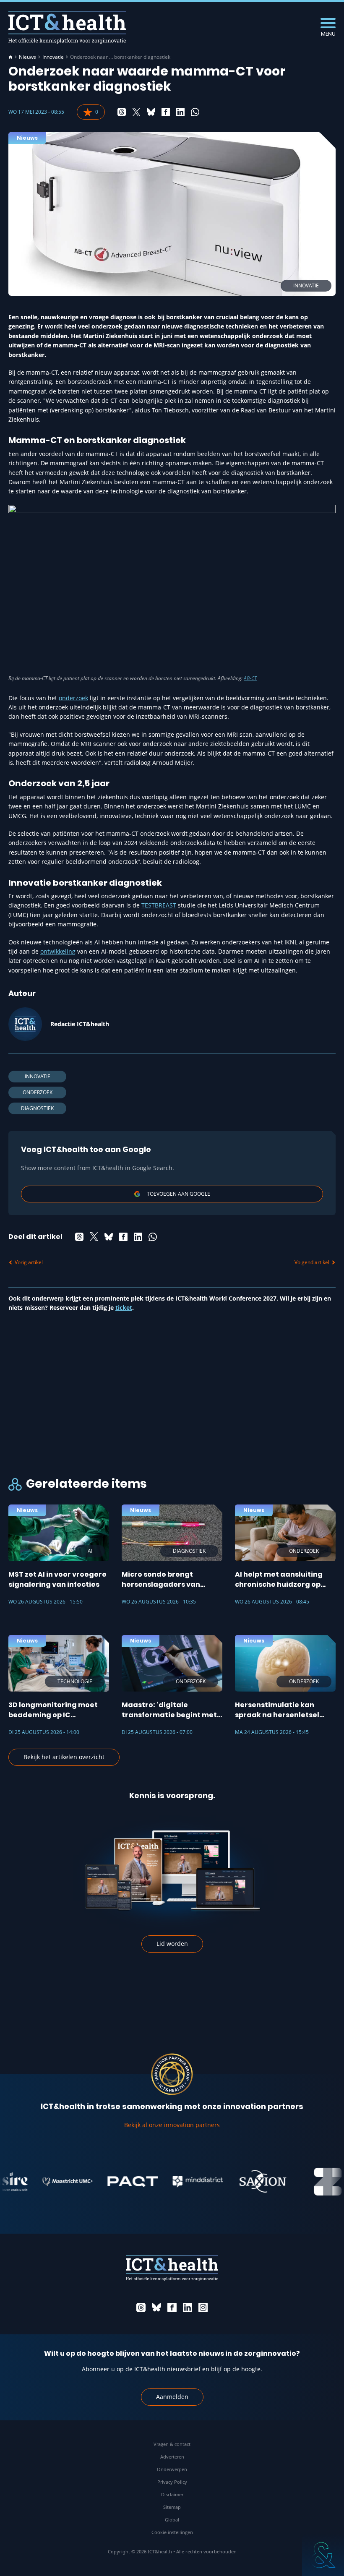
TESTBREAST (159, 905)
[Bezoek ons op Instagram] (203, 2307)
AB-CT (250, 678)
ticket (124, 1308)
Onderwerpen (172, 2469)
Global (172, 2520)
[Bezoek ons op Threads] (141, 2307)
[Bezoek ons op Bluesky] (156, 2307)
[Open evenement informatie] (323, 2555)
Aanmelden (172, 2397)
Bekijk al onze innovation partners (172, 2125)
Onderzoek (38, 1092)
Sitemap (172, 2507)
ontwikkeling (58, 951)
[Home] (10, 57)
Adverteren (172, 2457)
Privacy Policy (172, 2482)
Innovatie (53, 57)
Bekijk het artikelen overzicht (64, 1757)
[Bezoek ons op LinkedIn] (188, 2307)
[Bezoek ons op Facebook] (172, 2307)
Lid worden (172, 1944)
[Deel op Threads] (122, 112)
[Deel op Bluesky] (151, 112)
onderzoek (73, 698)
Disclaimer (172, 2494)
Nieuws (27, 57)
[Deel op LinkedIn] (180, 112)
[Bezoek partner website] (50, 2182)
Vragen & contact (172, 2444)
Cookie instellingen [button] (172, 2532)
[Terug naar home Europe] (67, 27)
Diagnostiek (37, 1108)
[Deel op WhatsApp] (195, 112)
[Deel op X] (136, 112)
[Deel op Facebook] (166, 112)
